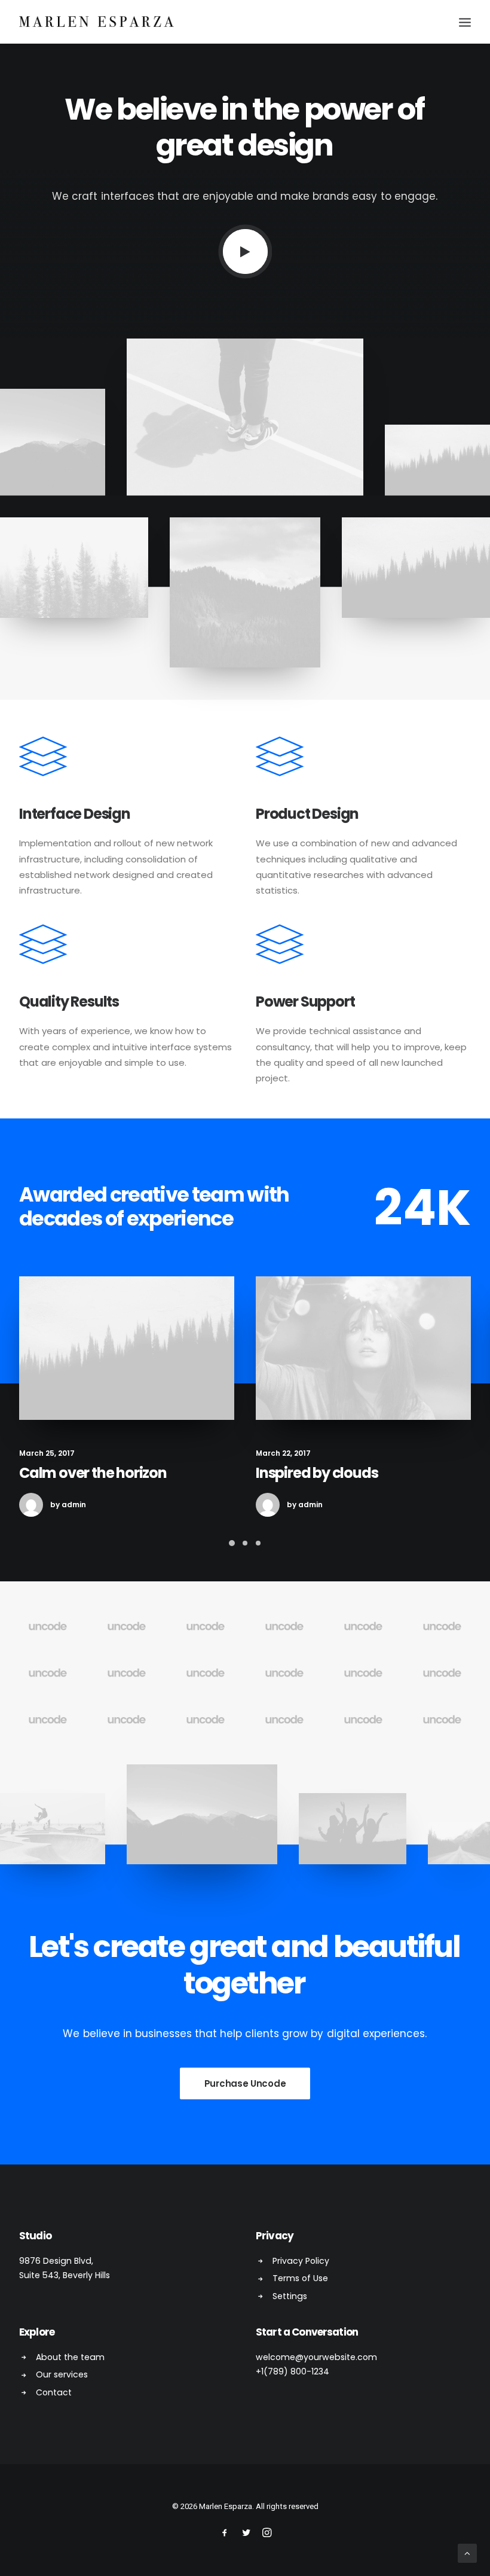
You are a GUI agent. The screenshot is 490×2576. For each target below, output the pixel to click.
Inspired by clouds (317, 1473)
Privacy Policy (301, 2261)
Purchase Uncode (245, 2083)
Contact (54, 2392)
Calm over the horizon (93, 1473)
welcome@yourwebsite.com (316, 2357)
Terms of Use (300, 2278)
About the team (70, 2357)
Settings (290, 2296)
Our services (62, 2374)
